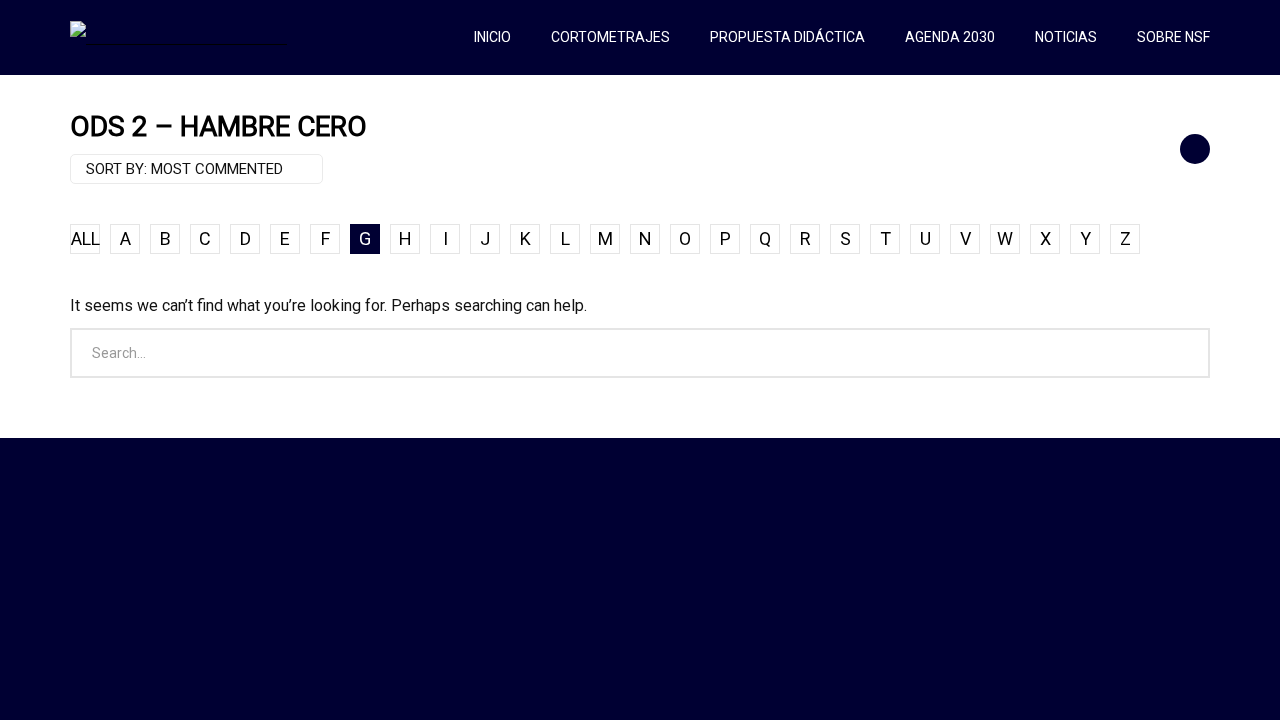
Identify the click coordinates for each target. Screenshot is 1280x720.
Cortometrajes (610, 37)
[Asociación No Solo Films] (178, 37)
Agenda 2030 (950, 37)
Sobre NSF (1173, 37)
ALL (85, 238)
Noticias (1066, 37)
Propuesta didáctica (787, 37)
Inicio (492, 37)
